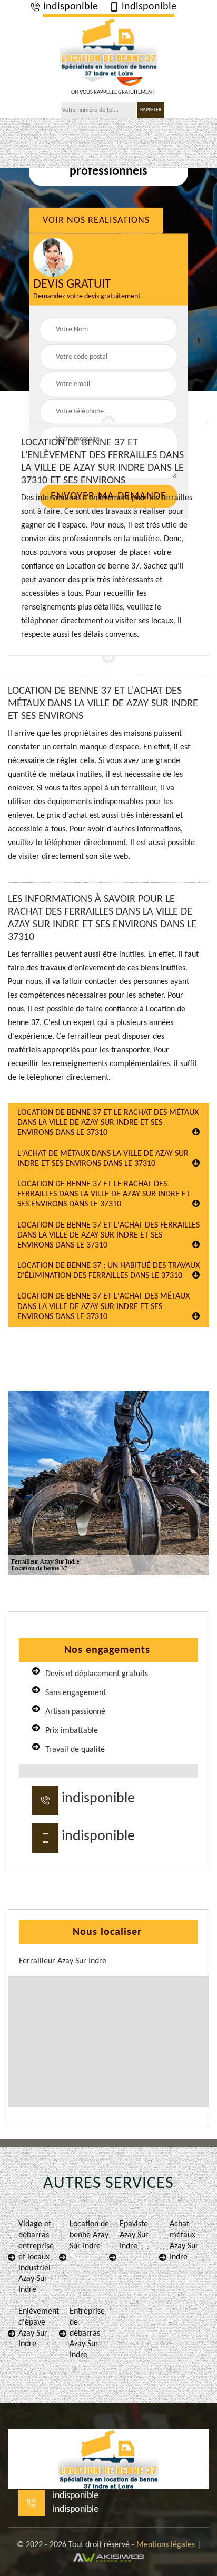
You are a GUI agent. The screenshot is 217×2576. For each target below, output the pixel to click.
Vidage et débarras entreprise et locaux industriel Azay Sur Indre (36, 2257)
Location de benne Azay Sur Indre (89, 2235)
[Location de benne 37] (108, 46)
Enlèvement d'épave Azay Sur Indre (39, 2328)
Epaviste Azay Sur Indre (134, 2235)
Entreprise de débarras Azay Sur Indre (87, 2333)
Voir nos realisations (96, 221)
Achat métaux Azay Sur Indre (184, 2240)
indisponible (69, 7)
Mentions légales (166, 2545)
